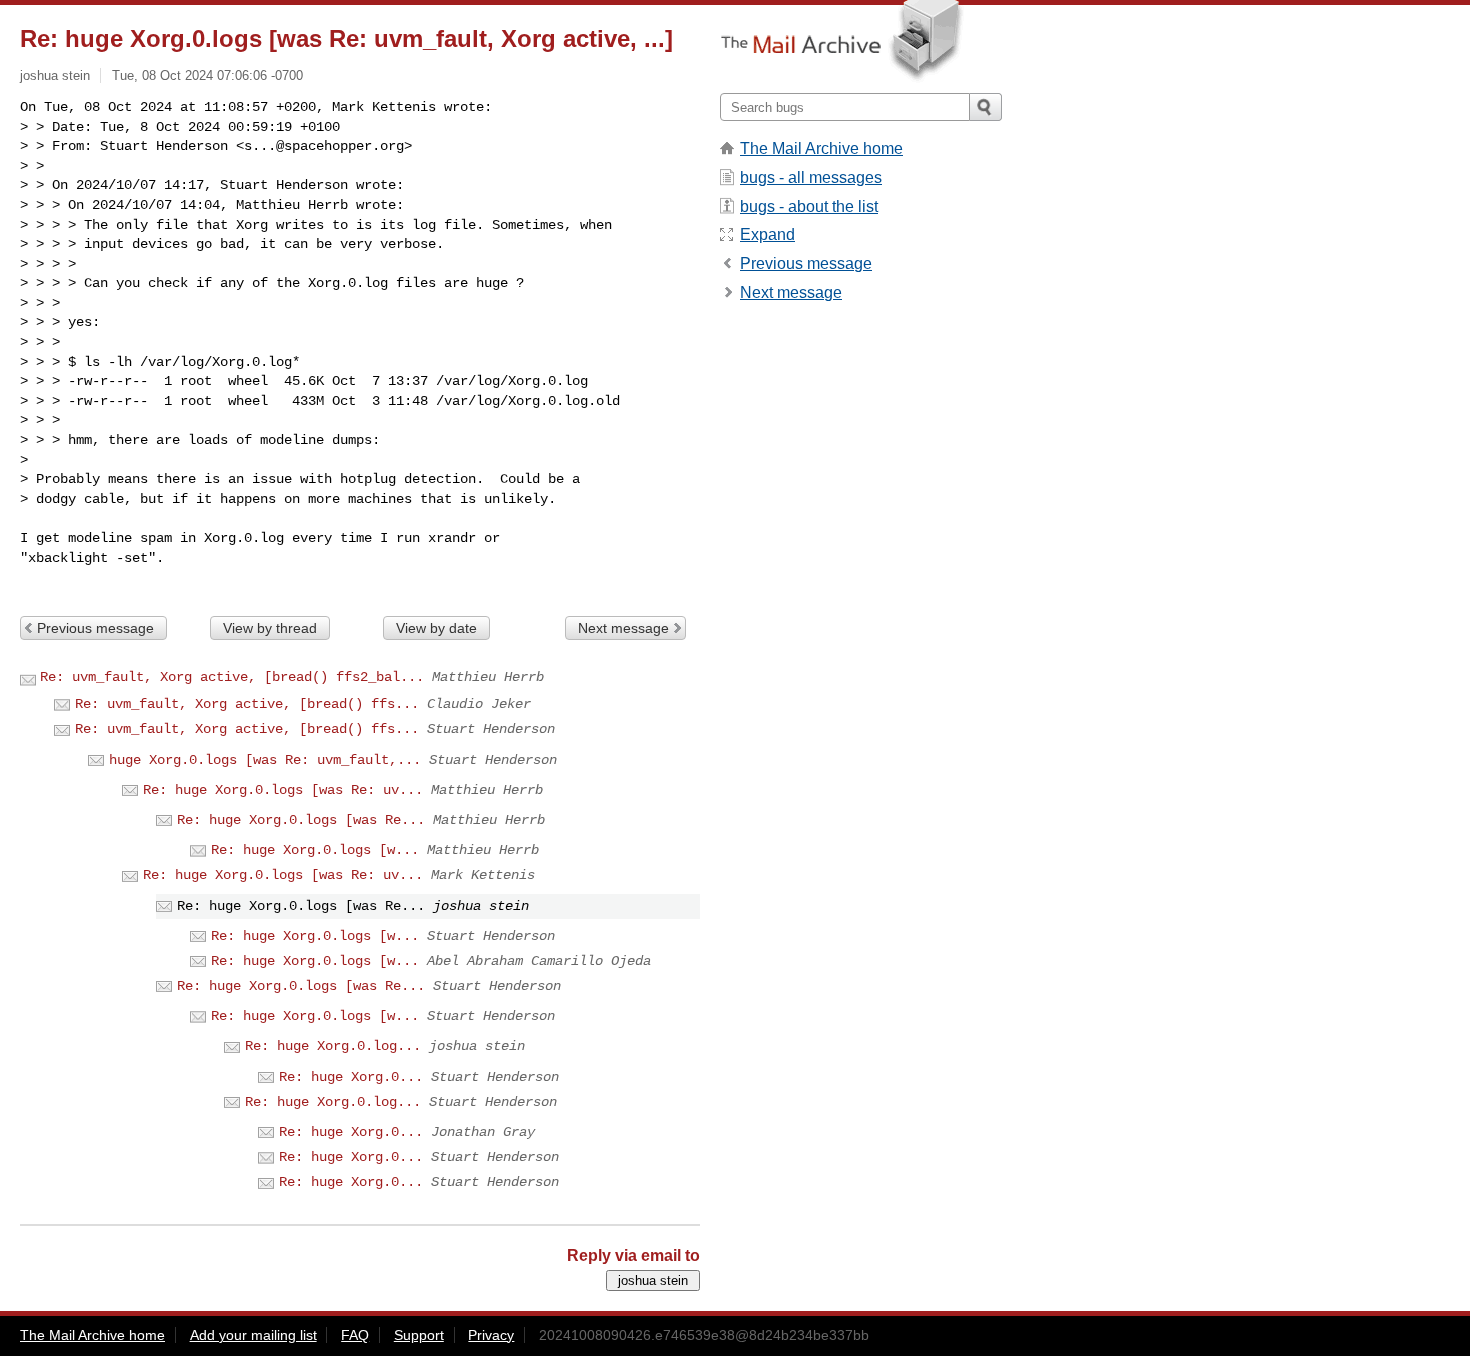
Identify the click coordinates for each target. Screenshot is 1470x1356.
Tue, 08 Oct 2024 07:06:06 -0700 (207, 75)
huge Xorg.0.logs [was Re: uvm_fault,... (265, 760)
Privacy (491, 1335)
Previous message (95, 628)
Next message (623, 628)
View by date (436, 628)
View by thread (270, 628)
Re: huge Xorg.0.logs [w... (315, 850)
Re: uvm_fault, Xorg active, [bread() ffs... (247, 704)
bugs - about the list (809, 206)
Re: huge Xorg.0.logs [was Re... (301, 820)
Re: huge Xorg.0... (351, 1077)
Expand (767, 234)
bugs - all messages (811, 177)
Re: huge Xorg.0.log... (333, 1046)
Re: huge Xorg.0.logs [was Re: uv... (283, 790)
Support (419, 1335)
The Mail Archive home (821, 148)
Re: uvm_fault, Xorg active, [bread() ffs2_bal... (232, 677)
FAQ (355, 1335)
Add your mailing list (253, 1335)
